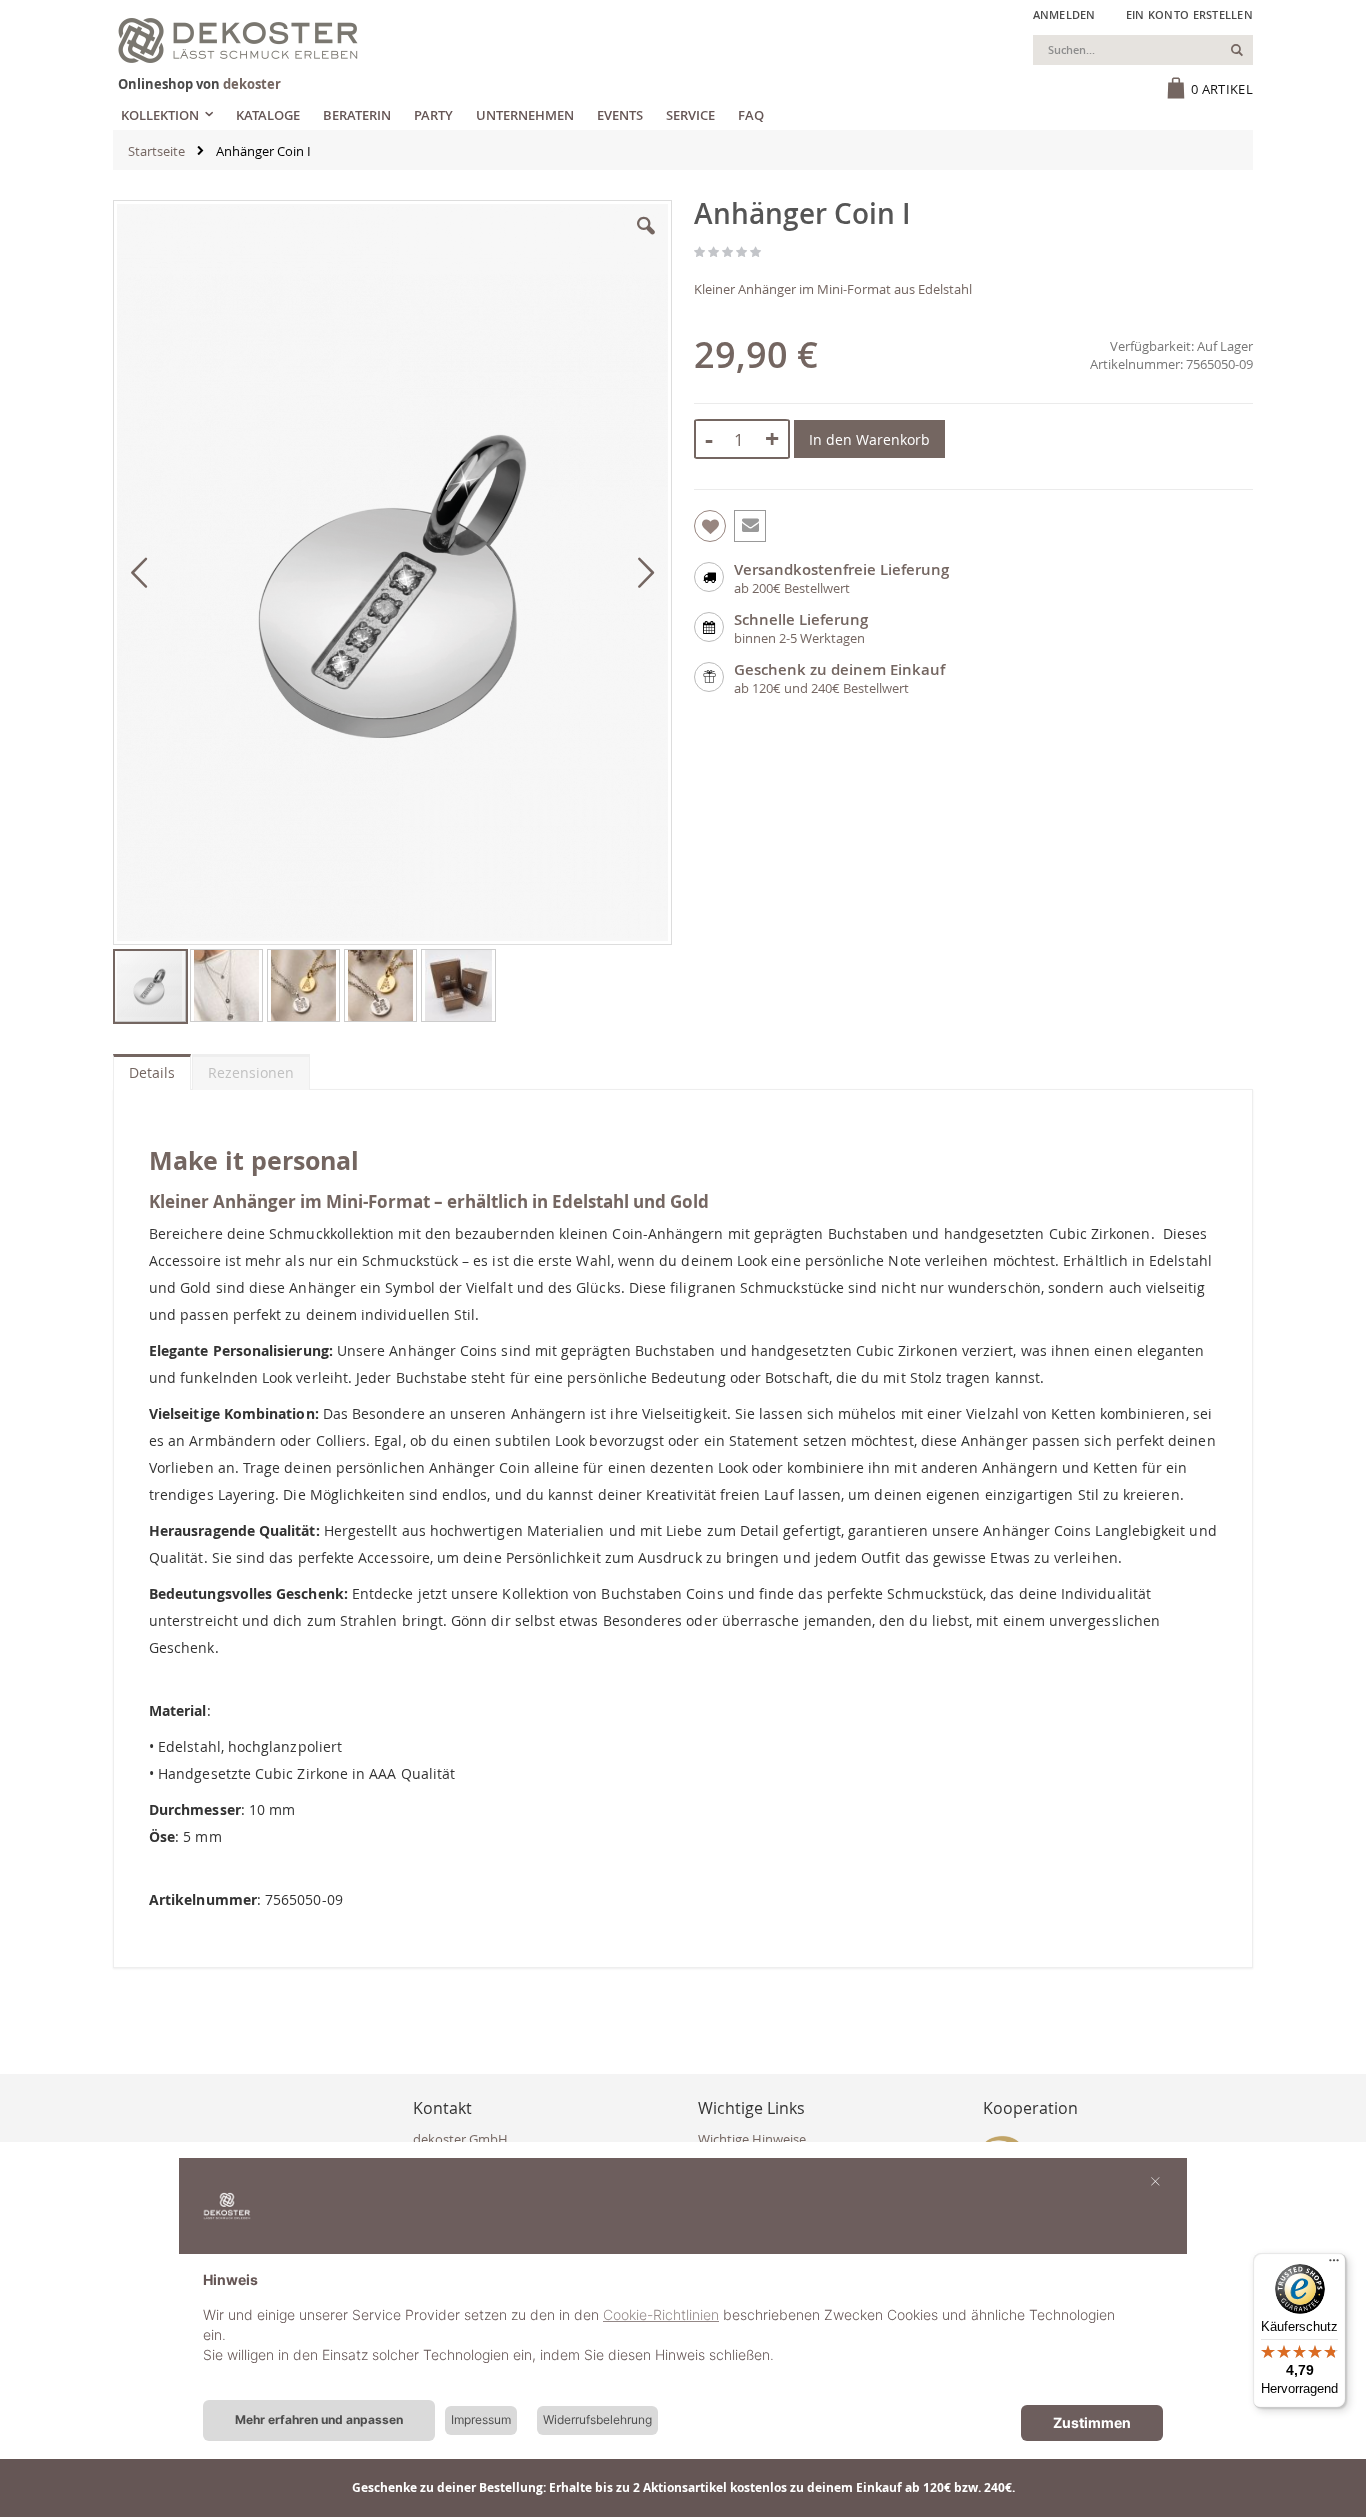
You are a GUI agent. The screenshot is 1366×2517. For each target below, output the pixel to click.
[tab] (152, 1068)
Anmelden (1064, 14)
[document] (683, 2333)
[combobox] (1143, 50)
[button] (646, 241)
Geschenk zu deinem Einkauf (839, 669)
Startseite (156, 151)
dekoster (252, 84)
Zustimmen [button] (1092, 2422)
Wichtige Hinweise (752, 2139)
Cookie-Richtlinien (661, 2314)
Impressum (481, 2419)
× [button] (1155, 2180)
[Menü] (1334, 2265)
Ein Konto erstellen (1189, 14)
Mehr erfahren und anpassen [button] (319, 2419)
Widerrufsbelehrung (597, 2419)
